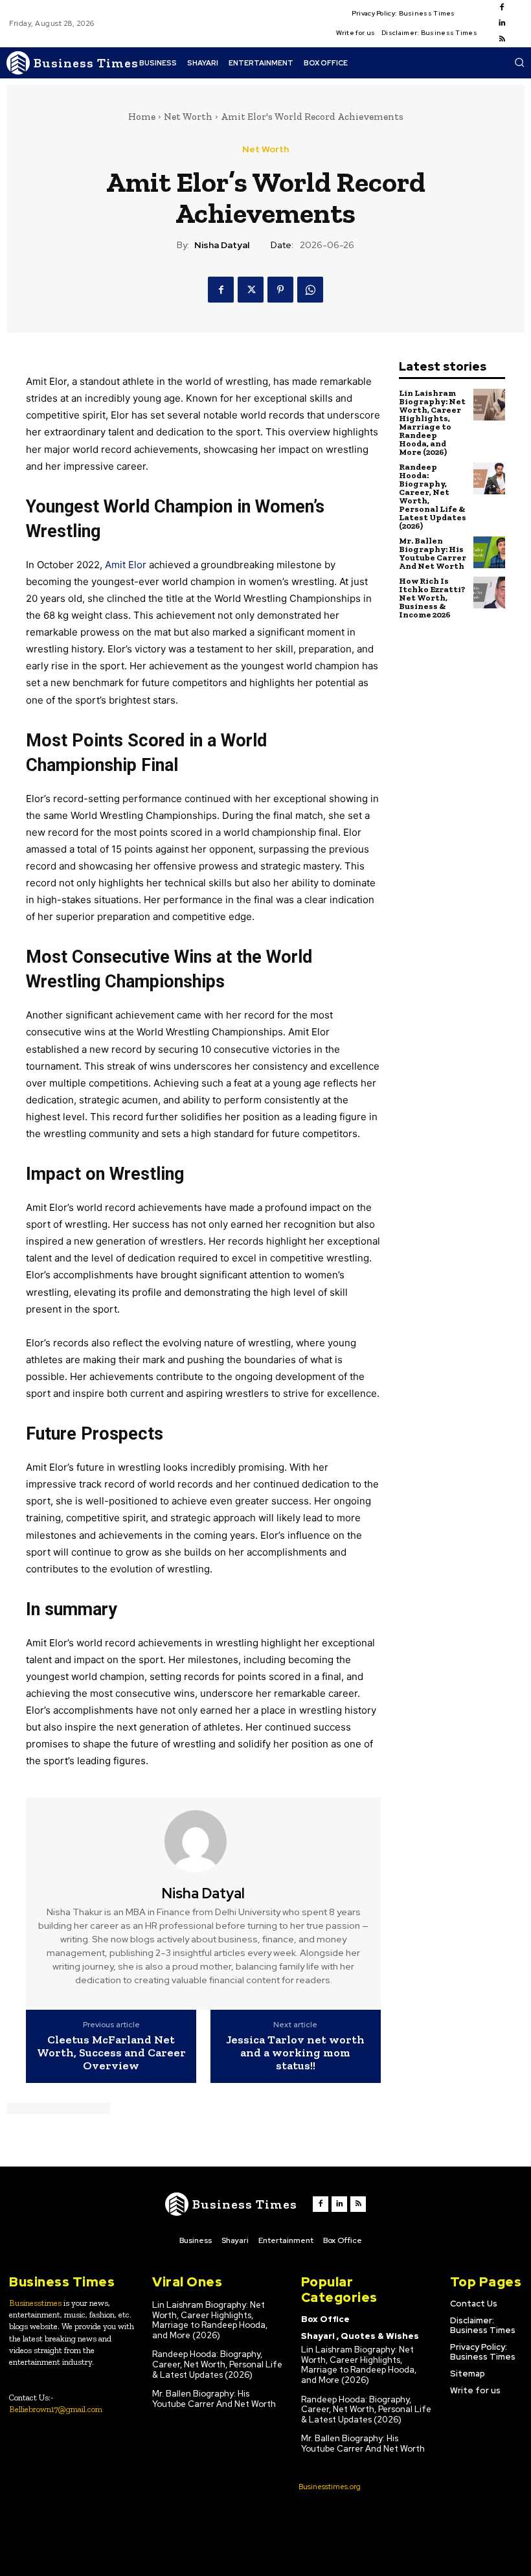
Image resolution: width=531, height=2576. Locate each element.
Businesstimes (35, 2303)
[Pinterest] (280, 290)
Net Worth (188, 117)
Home (142, 117)
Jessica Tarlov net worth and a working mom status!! (295, 2053)
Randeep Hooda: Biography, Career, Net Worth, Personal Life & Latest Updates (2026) (433, 496)
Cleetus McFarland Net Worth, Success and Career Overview (111, 2053)
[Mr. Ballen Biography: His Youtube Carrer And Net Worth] (489, 552)
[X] (251, 290)
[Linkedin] (502, 23)
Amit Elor (126, 565)
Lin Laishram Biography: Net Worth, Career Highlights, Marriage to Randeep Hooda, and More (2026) (432, 422)
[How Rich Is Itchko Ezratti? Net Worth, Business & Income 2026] (489, 592)
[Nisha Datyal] (203, 1841)
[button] (519, 62)
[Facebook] (502, 8)
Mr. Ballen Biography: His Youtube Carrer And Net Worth (433, 553)
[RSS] (502, 40)
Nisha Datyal (222, 245)
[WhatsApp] (310, 290)
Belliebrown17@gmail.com (56, 2409)
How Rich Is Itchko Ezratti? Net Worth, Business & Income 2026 (432, 598)
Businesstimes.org (330, 2487)
